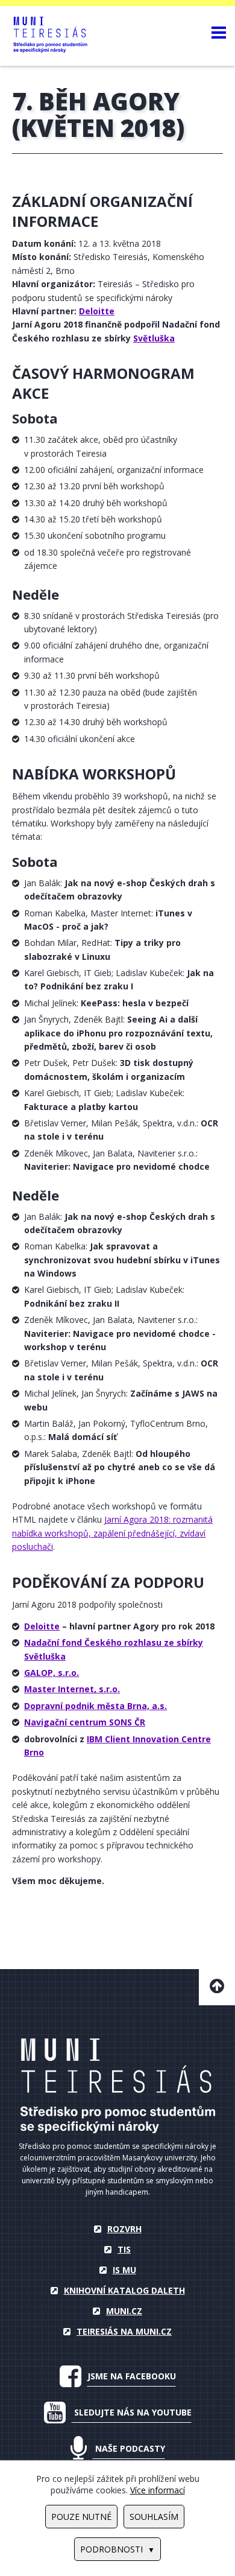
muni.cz (124, 2311)
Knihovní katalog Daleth (124, 2290)
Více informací (158, 2490)
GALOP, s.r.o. (52, 1673)
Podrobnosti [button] (111, 2549)
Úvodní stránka (118, 2086)
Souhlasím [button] (154, 2517)
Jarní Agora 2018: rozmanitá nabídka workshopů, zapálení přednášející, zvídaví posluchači (112, 1533)
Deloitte (42, 1626)
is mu (124, 2270)
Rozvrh (124, 2229)
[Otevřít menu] (219, 32)
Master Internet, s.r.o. (72, 1689)
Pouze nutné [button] (81, 2517)
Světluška (154, 338)
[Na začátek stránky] (217, 1987)
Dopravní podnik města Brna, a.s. (96, 1706)
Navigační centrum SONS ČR (85, 1722)
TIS (124, 2249)
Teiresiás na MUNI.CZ (124, 2331)
